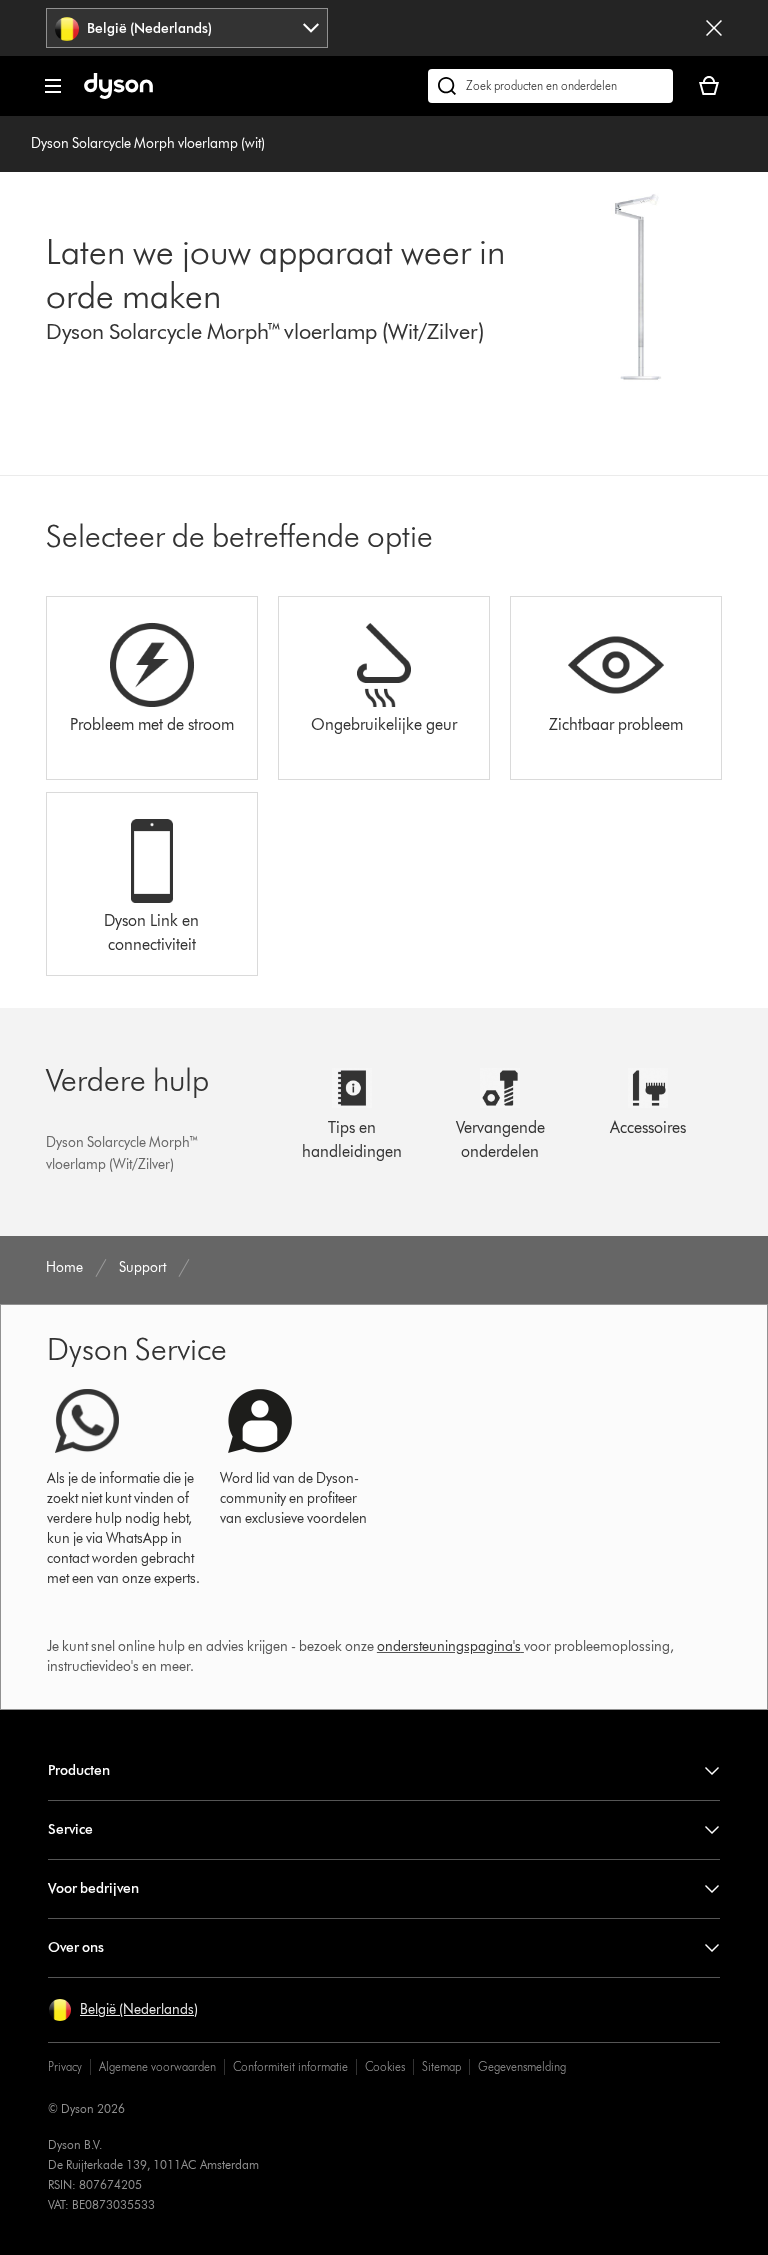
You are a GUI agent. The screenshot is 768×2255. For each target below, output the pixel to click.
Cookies (385, 2066)
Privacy (65, 2066)
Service (70, 1829)
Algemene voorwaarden (157, 2066)
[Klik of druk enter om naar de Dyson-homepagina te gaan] (118, 94)
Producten (79, 1770)
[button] (123, 2010)
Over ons (76, 1947)
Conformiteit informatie (290, 2066)
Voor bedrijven (93, 1888)
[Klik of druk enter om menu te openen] (53, 86)
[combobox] (187, 28)
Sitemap (441, 2066)
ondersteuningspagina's (449, 1646)
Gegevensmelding (522, 2066)
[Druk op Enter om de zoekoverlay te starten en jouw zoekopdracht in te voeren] (550, 86)
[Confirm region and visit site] (714, 28)
